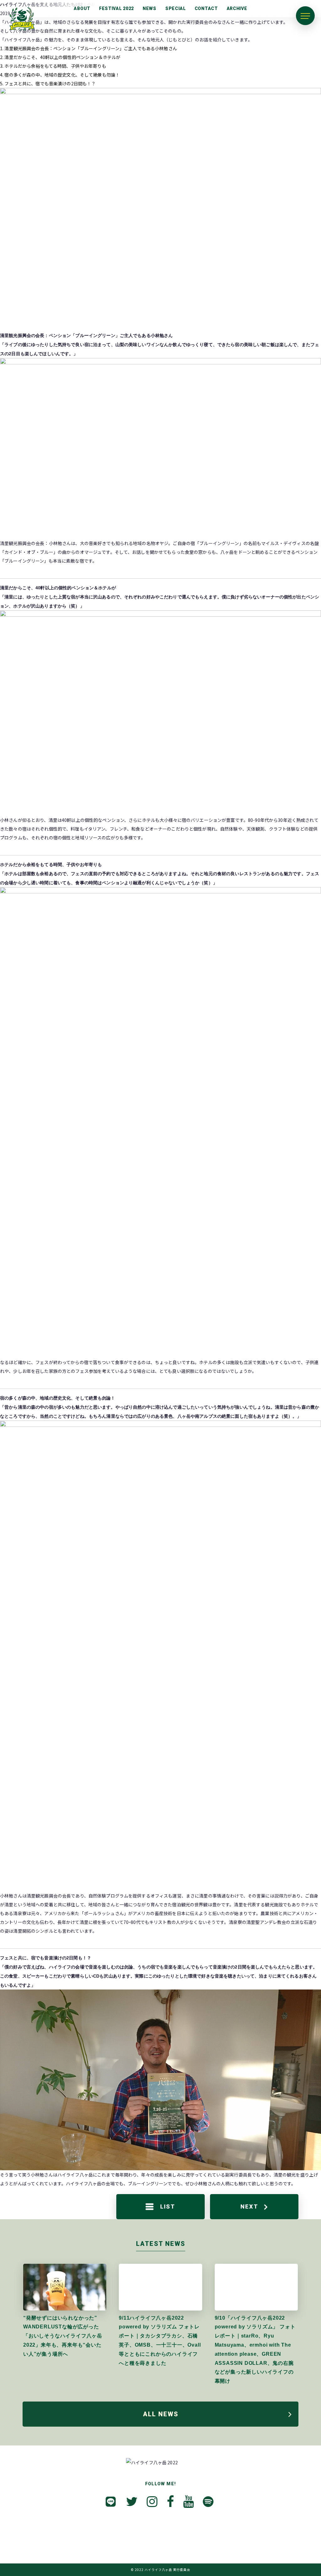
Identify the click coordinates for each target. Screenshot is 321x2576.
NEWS (150, 8)
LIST (168, 2206)
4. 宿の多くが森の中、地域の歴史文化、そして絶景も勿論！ (60, 75)
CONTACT (206, 8)
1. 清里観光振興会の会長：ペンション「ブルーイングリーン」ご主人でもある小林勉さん (89, 48)
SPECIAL (176, 8)
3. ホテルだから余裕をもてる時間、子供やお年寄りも (53, 66)
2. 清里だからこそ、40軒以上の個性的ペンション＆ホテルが (60, 57)
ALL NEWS (161, 2414)
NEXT (249, 2206)
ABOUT (82, 8)
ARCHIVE (237, 8)
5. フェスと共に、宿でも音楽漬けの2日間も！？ (48, 83)
